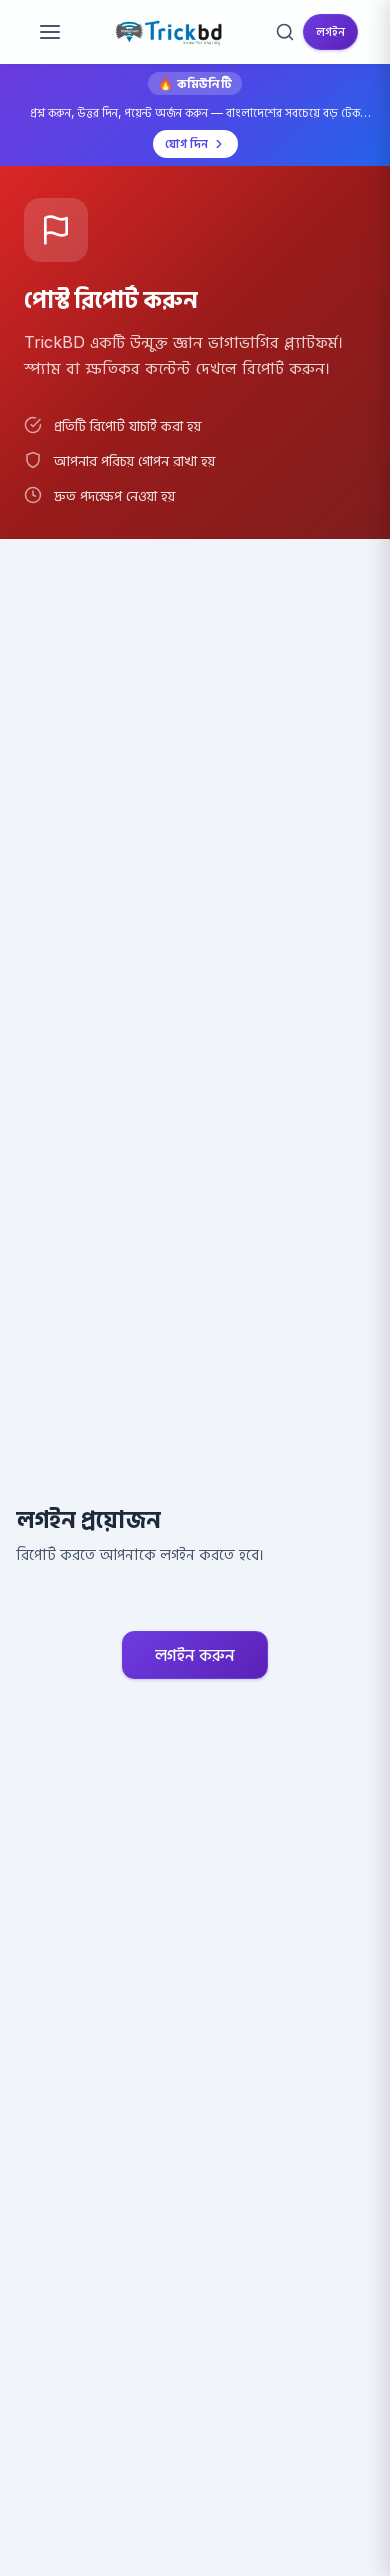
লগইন (330, 31)
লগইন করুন (195, 1655)
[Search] (285, 32)
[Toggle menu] (50, 32)
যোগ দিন (186, 143)
